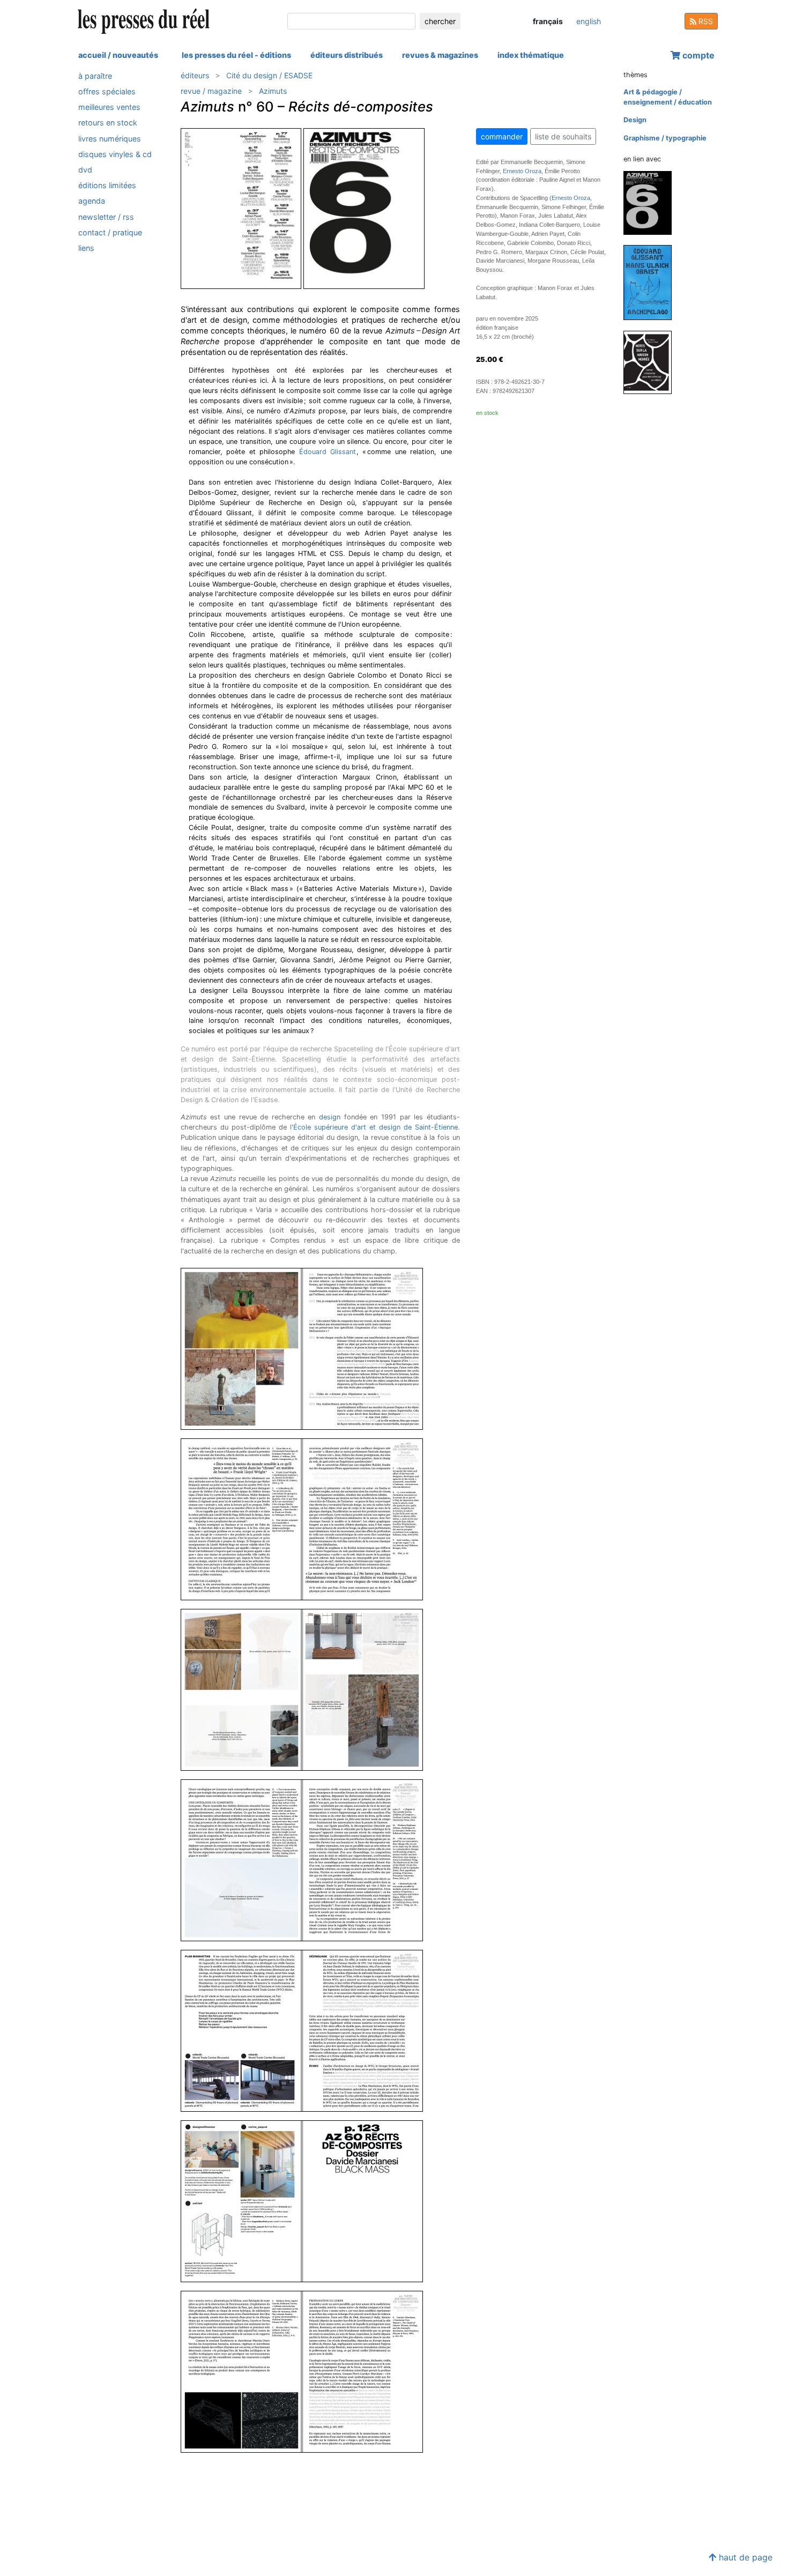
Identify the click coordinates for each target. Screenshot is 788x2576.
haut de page (744, 2557)
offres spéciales (107, 91)
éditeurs (195, 75)
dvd (85, 170)
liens (86, 248)
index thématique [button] (531, 55)
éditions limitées (107, 185)
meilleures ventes (109, 107)
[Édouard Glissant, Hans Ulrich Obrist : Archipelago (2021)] (652, 282)
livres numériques (110, 139)
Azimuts (273, 91)
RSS (705, 21)
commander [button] (502, 136)
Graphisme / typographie (665, 138)
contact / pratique (110, 232)
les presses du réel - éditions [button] (236, 55)
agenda (92, 201)
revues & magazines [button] (440, 55)
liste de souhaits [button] (563, 136)
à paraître (95, 76)
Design (635, 120)
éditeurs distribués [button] (347, 55)
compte (697, 55)
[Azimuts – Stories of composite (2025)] (652, 202)
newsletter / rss (106, 217)
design (330, 1117)
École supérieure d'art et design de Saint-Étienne (376, 1127)
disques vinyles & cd (115, 154)
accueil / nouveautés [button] (118, 55)
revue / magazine (211, 91)
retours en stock (108, 123)
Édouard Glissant (328, 452)
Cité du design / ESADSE (269, 75)
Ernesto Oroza (522, 171)
